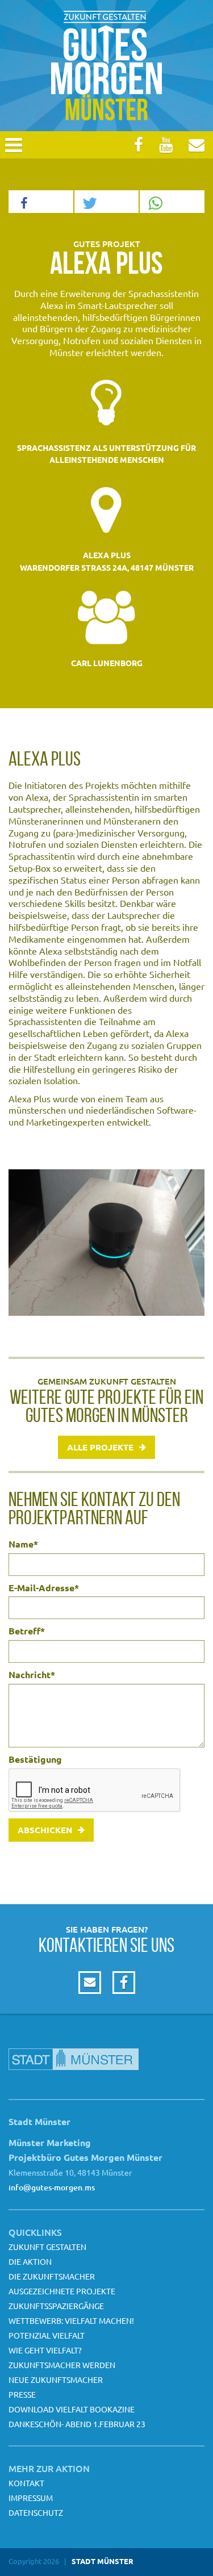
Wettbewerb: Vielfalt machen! (71, 2320)
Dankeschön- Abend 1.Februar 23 (77, 2424)
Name (23, 1544)
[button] (41, 202)
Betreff (27, 1631)
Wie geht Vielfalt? (45, 2350)
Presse (22, 2394)
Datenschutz (36, 2512)
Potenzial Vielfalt (47, 2335)
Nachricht (32, 1675)
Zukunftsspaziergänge (56, 2306)
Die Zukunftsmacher (52, 2276)
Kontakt (26, 2483)
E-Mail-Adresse (44, 1588)
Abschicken (45, 1830)
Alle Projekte (100, 1447)
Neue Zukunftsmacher (56, 2380)
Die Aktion (30, 2261)
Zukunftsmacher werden (62, 2365)
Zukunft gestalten (47, 2247)
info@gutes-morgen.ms (52, 2187)
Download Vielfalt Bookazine (72, 2409)
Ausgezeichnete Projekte (62, 2291)
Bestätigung (35, 1759)
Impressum (31, 2498)
